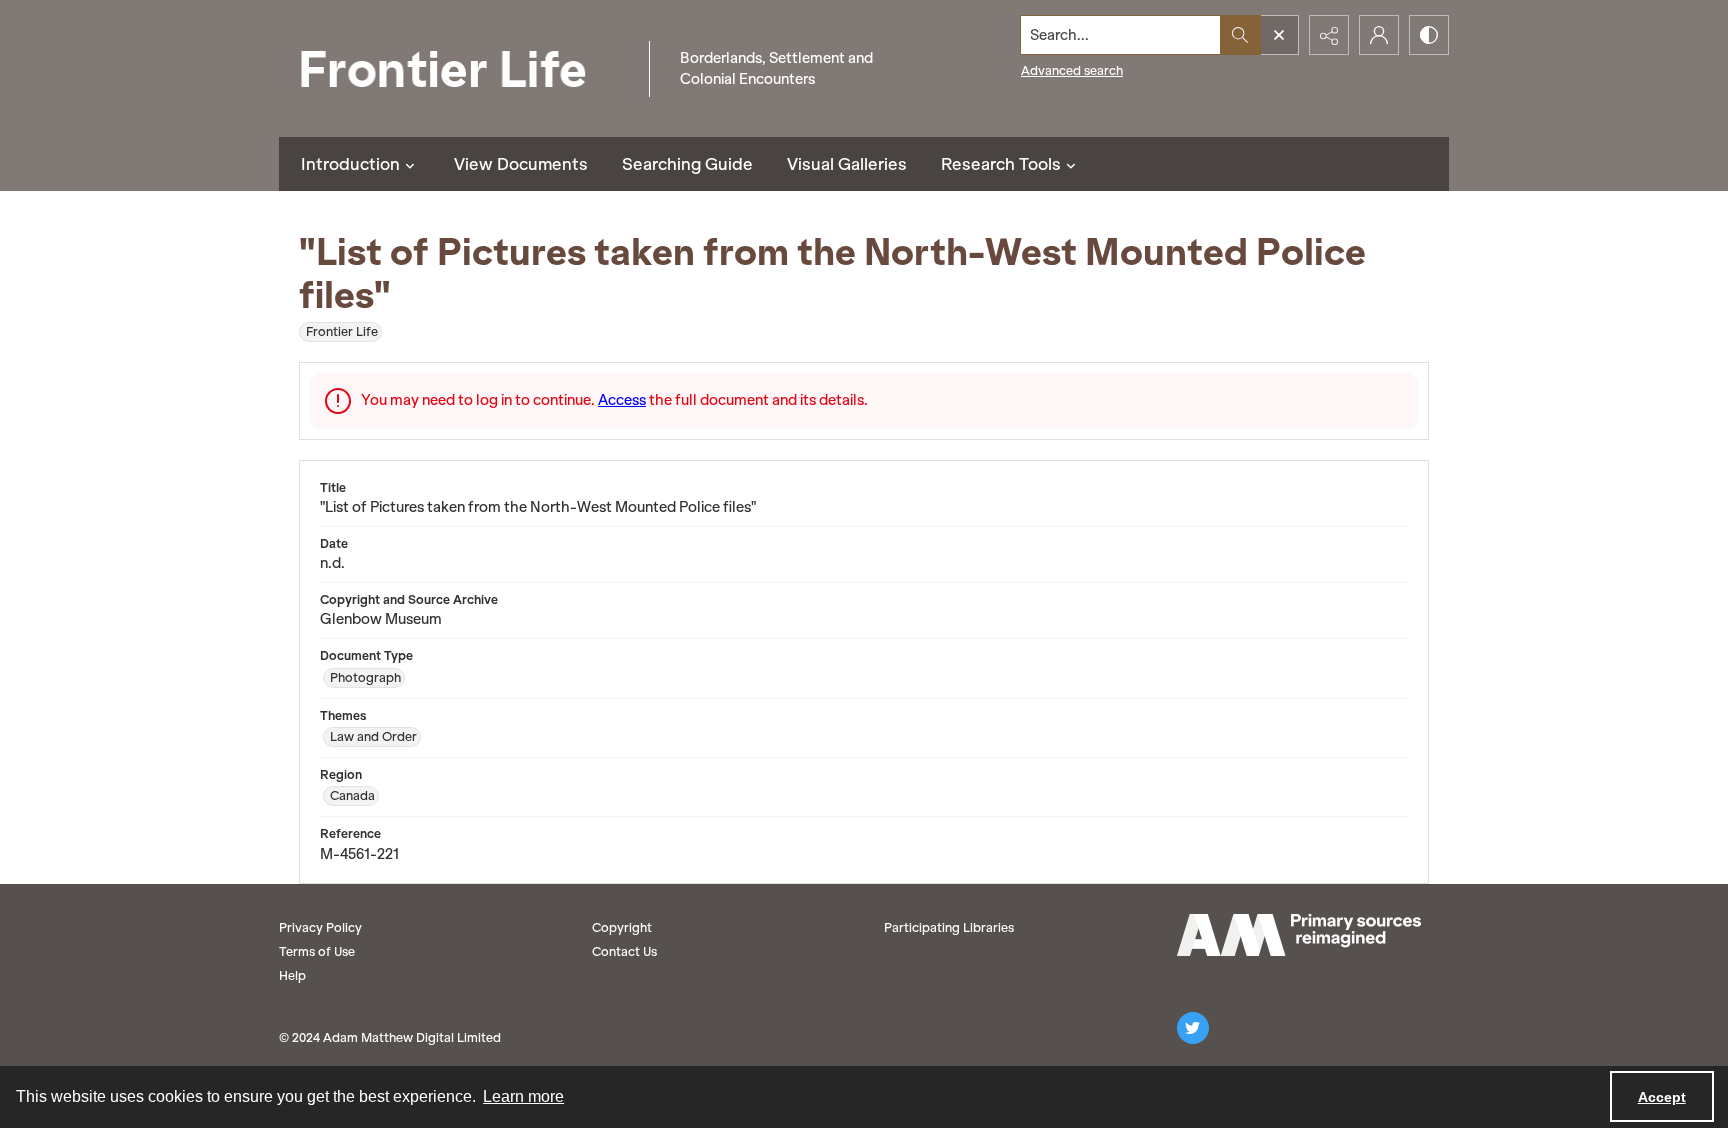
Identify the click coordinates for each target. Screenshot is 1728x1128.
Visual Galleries (847, 164)
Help (292, 975)
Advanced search (1072, 70)
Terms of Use (317, 951)
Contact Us (624, 951)
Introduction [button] (350, 164)
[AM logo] (1299, 935)
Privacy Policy (320, 927)
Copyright (622, 927)
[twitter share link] (1193, 1028)
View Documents (521, 164)
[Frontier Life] (459, 68)
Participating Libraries (949, 927)
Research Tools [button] (1001, 164)
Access (622, 400)
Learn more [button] (523, 1096)
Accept (1662, 1097)
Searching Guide (687, 164)
